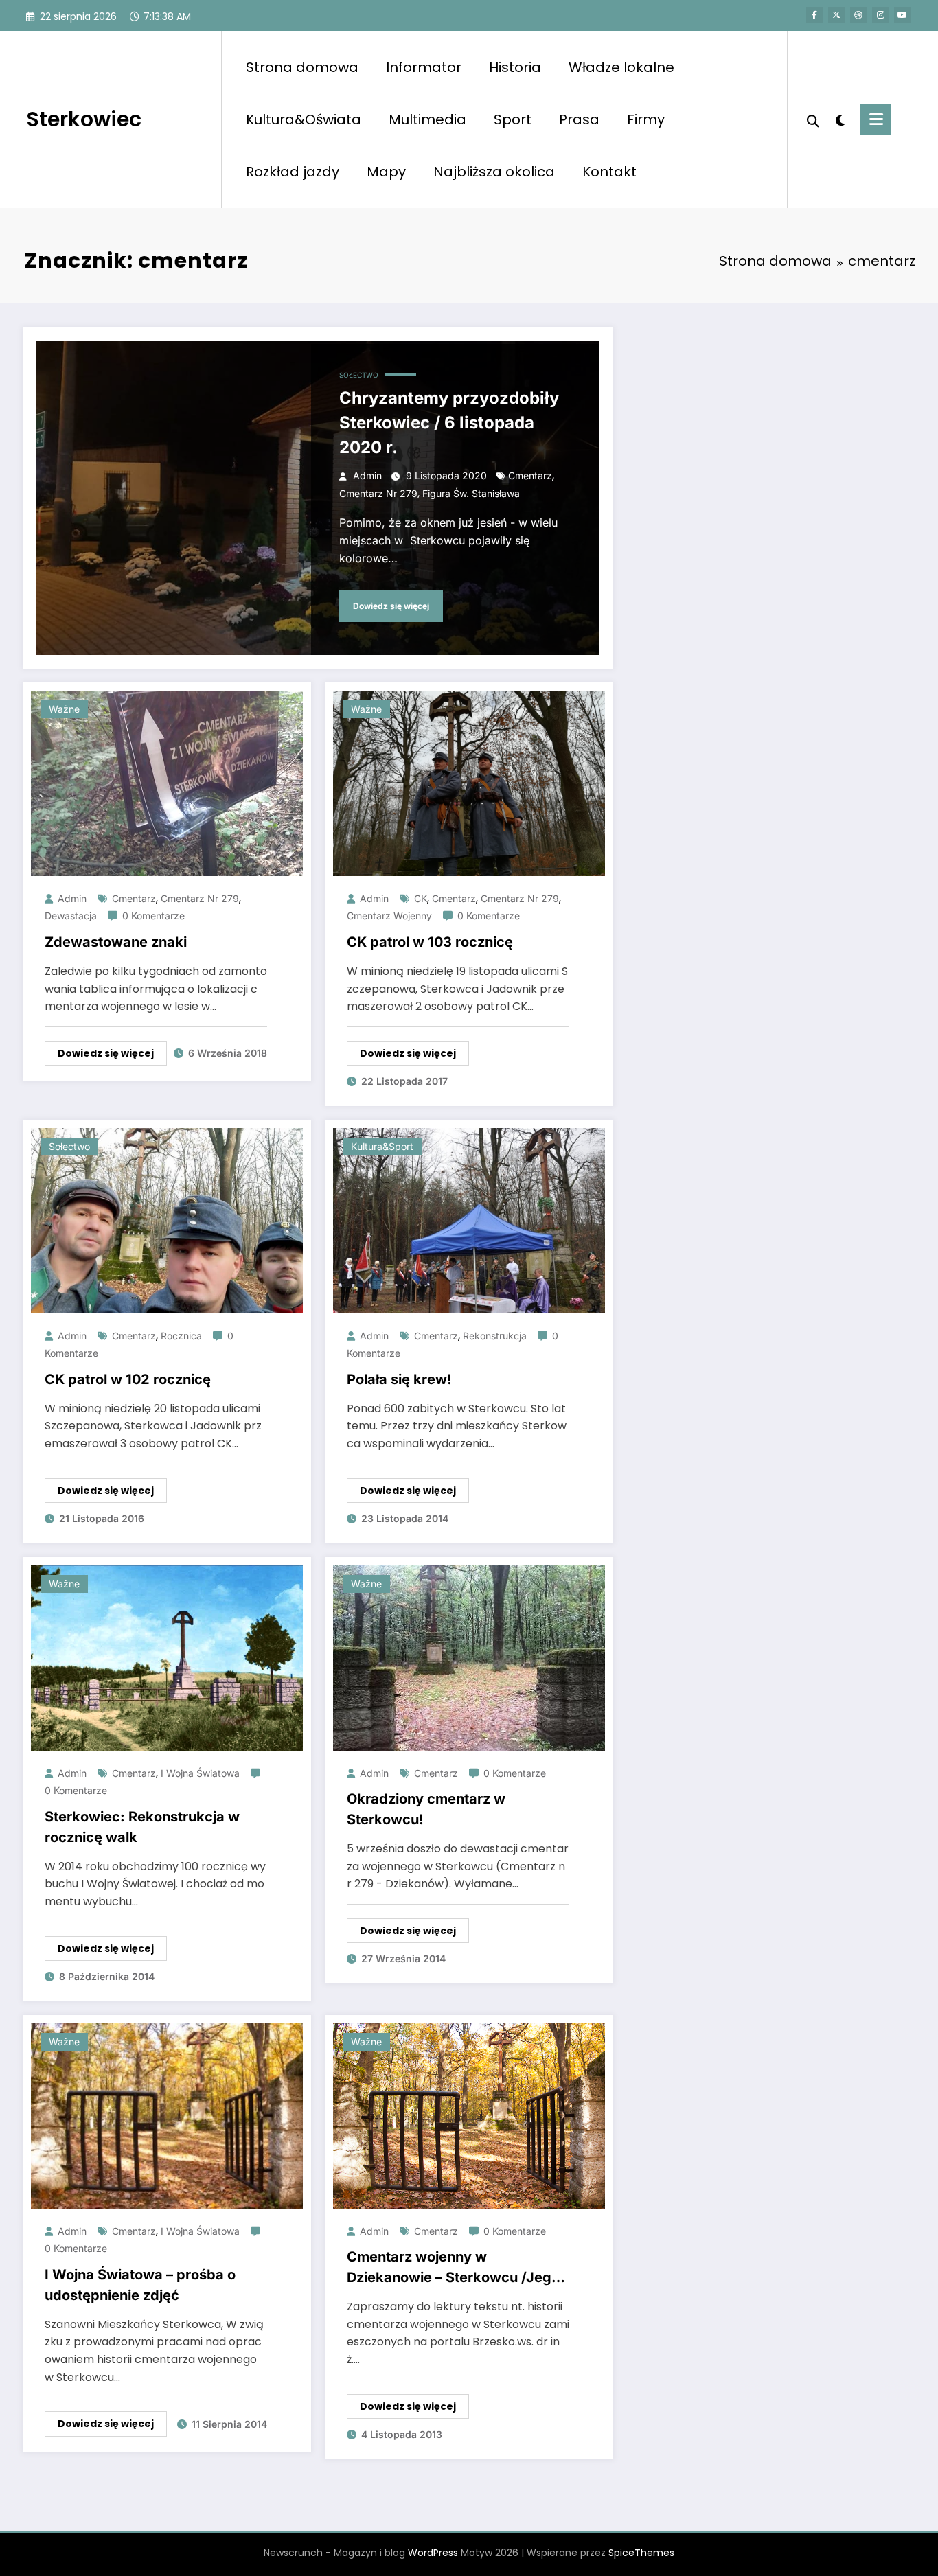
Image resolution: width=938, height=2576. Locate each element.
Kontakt (609, 172)
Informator (424, 67)
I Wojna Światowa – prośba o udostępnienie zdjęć (140, 2285)
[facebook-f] (814, 15)
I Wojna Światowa (200, 1773)
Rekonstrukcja (495, 1336)
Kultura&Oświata (304, 119)
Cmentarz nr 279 (378, 493)
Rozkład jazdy (293, 172)
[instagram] (880, 15)
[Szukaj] (813, 119)
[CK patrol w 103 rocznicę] (469, 782)
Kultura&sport (382, 1146)
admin (367, 475)
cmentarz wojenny (389, 916)
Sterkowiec (84, 119)
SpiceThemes (641, 2553)
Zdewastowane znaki (116, 942)
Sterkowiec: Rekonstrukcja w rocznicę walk (142, 1827)
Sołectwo (359, 375)
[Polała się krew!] (469, 1220)
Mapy (386, 172)
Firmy (646, 119)
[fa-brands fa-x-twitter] (836, 15)
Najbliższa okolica (494, 172)
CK (421, 898)
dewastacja (71, 916)
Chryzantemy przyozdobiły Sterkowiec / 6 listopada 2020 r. (449, 423)
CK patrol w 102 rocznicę (128, 1379)
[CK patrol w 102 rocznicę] (167, 1220)
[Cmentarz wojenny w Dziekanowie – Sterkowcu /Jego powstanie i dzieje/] (469, 2115)
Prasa (579, 119)
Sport (513, 119)
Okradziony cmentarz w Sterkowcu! (426, 1809)
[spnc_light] (840, 119)
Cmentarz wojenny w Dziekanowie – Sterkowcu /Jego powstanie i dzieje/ (453, 2268)
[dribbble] (858, 15)
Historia (515, 67)
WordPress (433, 2553)
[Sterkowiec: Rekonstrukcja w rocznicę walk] (167, 1657)
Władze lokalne (621, 67)
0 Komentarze (153, 916)
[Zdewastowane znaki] (167, 782)
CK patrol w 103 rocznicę (430, 942)
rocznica (181, 1336)
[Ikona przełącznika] (876, 119)
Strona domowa (302, 67)
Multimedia (427, 119)
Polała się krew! (399, 1379)
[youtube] (902, 15)
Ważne (64, 709)
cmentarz (530, 475)
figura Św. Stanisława (471, 493)
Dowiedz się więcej (391, 606)
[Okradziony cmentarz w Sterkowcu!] (469, 1657)
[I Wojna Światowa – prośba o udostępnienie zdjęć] (167, 2115)
